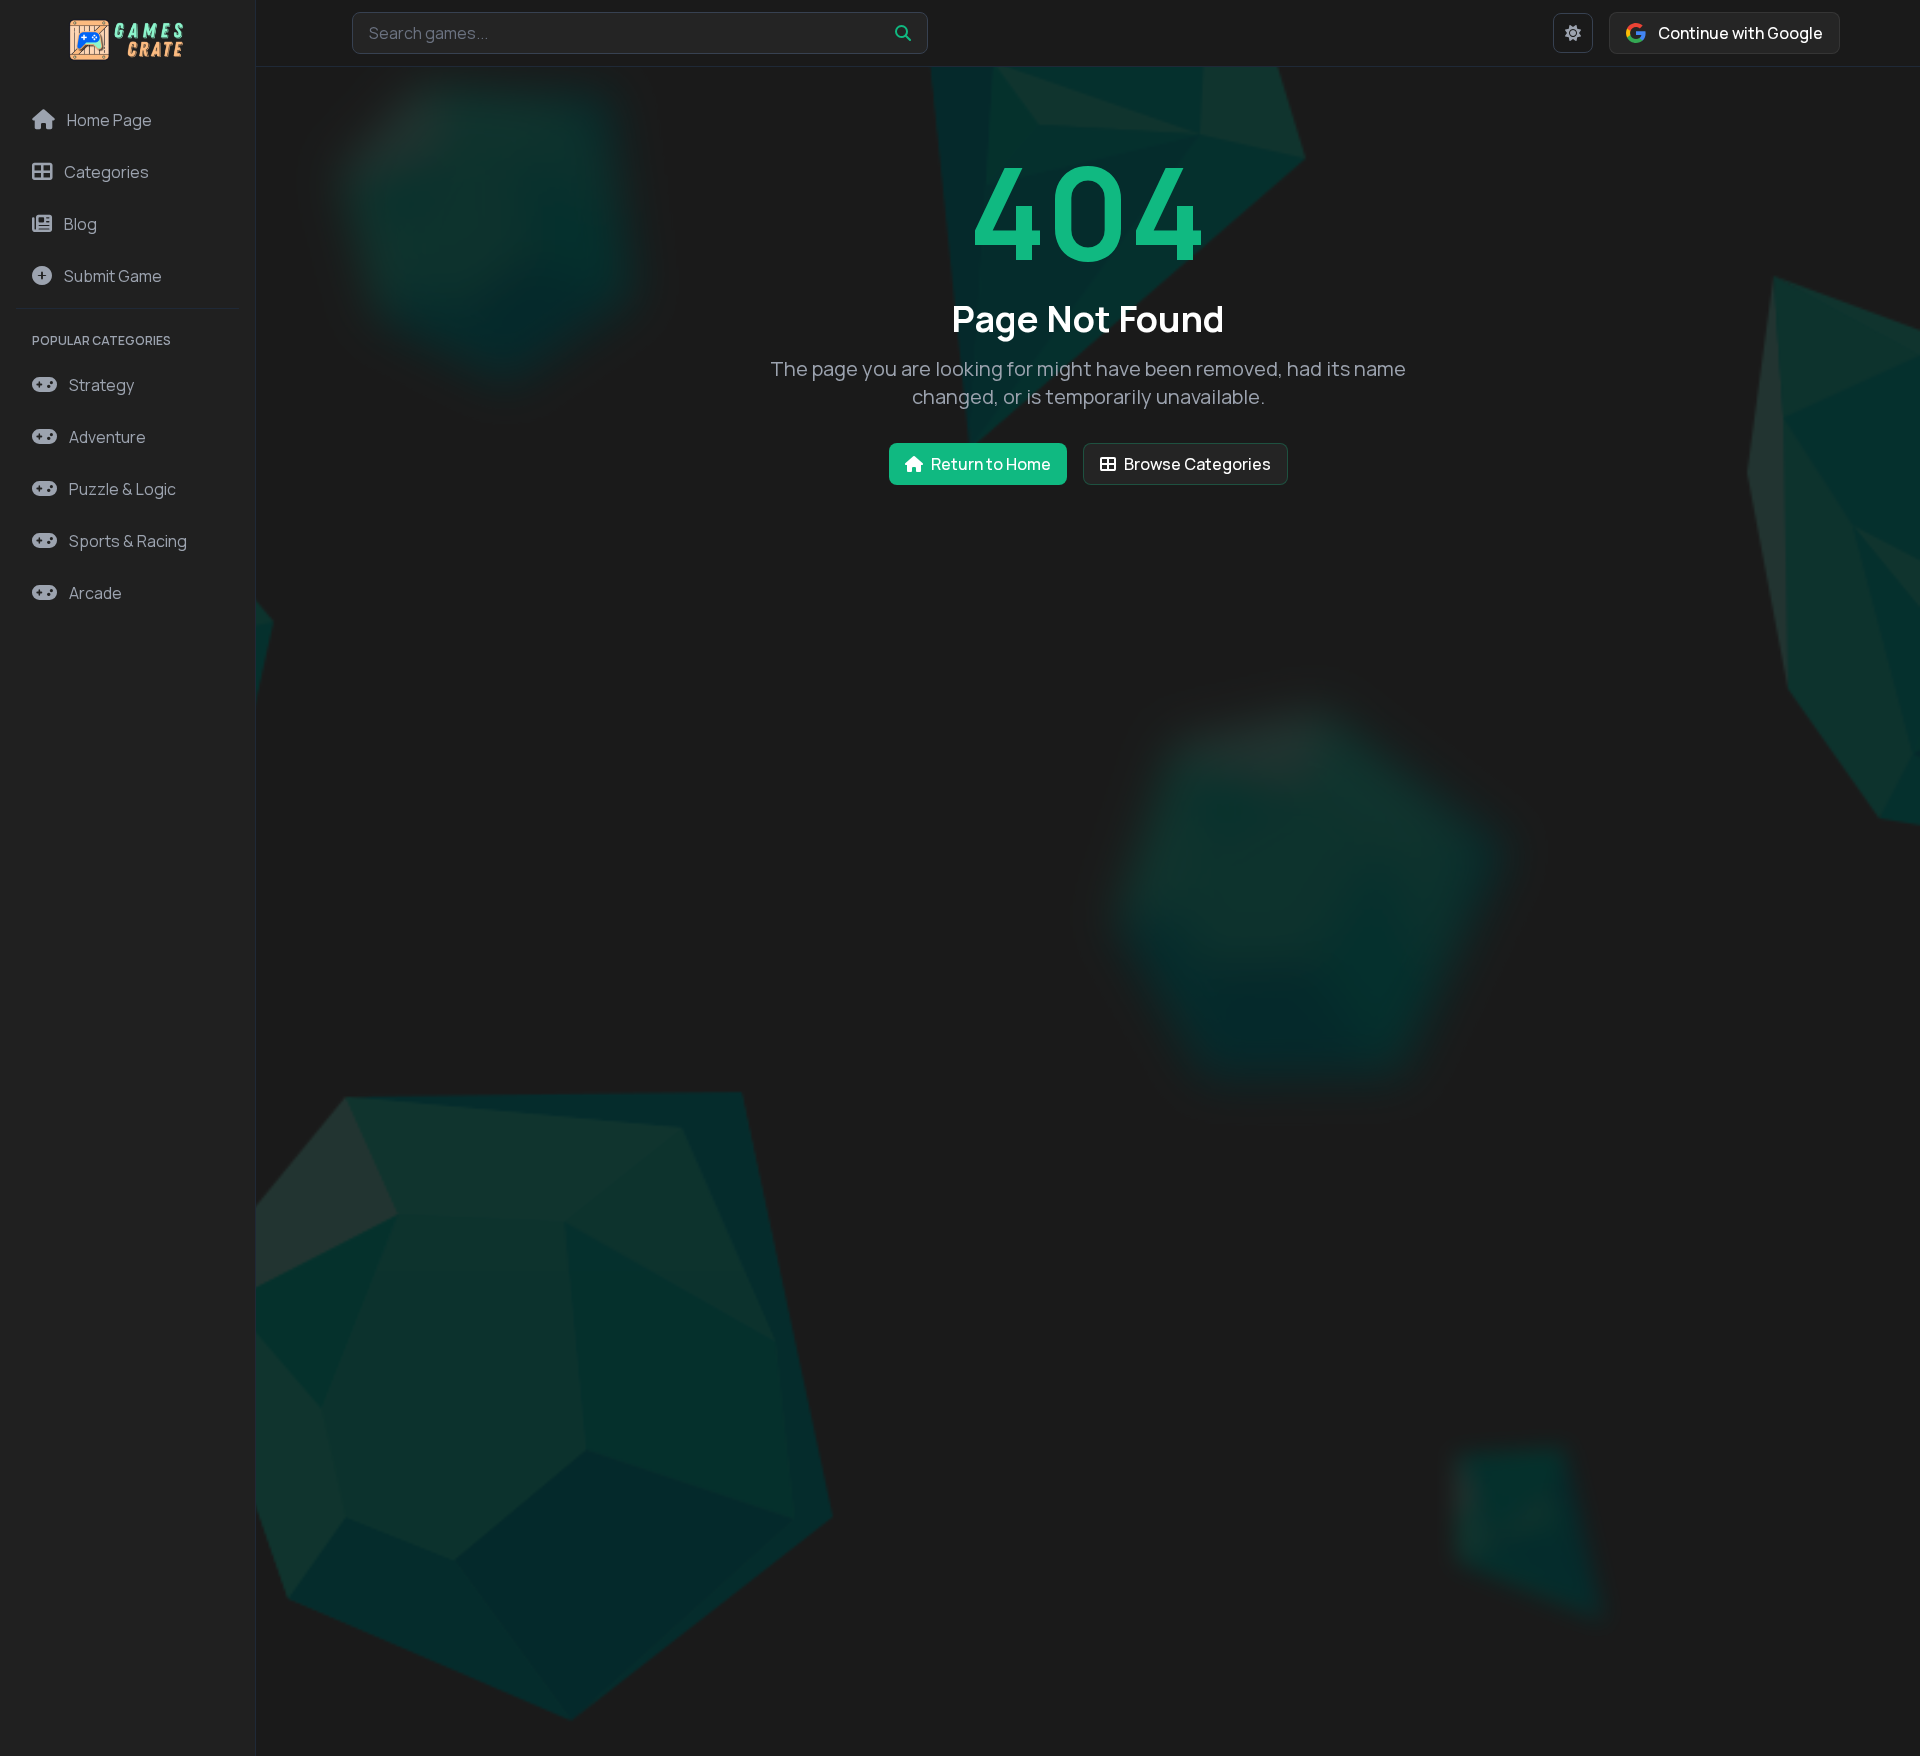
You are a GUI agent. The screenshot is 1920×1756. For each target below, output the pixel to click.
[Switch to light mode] (1573, 33)
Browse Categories (1197, 464)
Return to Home (991, 464)
